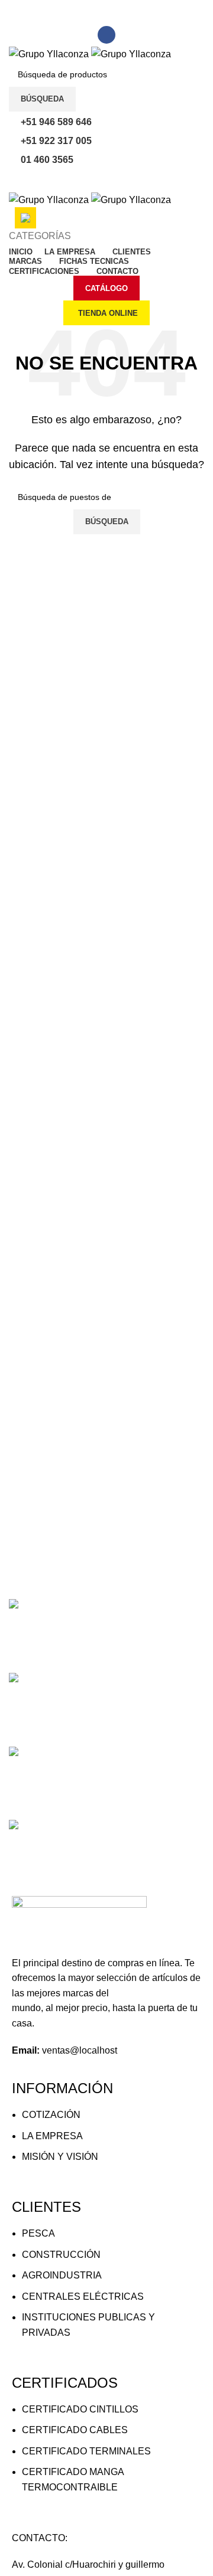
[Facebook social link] (106, 35)
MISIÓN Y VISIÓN (60, 2157)
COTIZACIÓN (51, 2115)
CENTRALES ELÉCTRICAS (83, 2297)
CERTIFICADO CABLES (75, 2430)
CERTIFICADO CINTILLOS (80, 2409)
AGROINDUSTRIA (62, 2275)
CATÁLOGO (106, 288)
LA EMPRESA (52, 2136)
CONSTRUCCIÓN (61, 2255)
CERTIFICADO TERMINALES (86, 2451)
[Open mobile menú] (106, 180)
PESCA (38, 2233)
